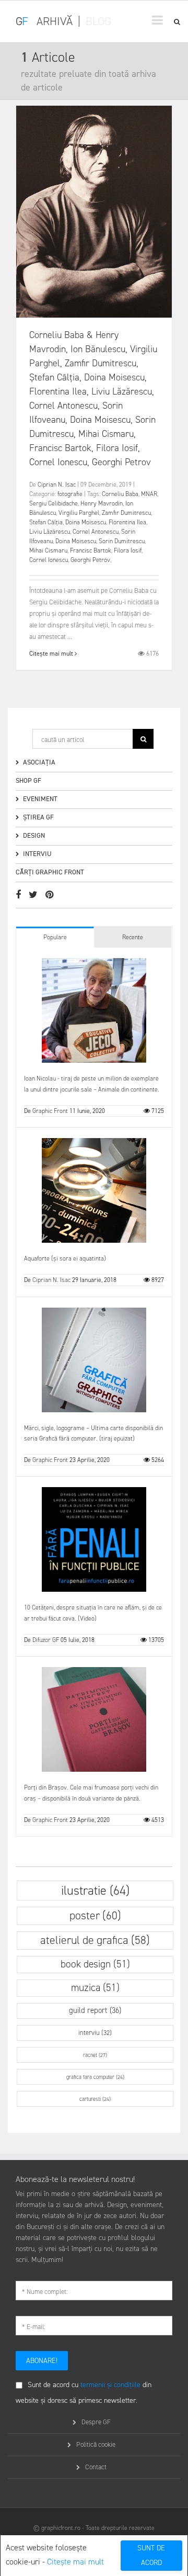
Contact (96, 2467)
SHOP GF (28, 780)
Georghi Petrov (90, 560)
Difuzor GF (46, 1640)
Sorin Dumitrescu (122, 541)
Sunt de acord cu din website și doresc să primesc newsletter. (84, 2393)
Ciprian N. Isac (57, 485)
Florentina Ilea (127, 522)
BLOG (98, 21)
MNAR (149, 494)
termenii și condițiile (110, 2385)
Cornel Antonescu (96, 532)
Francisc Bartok (91, 550)
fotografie (70, 494)
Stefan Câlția (46, 522)
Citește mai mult (75, 2562)
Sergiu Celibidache (54, 503)
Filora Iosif (128, 550)
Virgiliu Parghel (79, 513)
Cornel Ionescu (49, 560)
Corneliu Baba (120, 494)
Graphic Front (50, 1111)
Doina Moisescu (86, 522)
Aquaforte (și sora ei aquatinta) (65, 1258)
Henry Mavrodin (102, 503)
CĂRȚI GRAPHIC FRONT (50, 872)
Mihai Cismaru (48, 550)
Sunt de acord (151, 2555)
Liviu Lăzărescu (50, 532)
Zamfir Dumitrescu (126, 513)
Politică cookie (96, 2444)
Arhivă (55, 21)
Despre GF (96, 2422)
